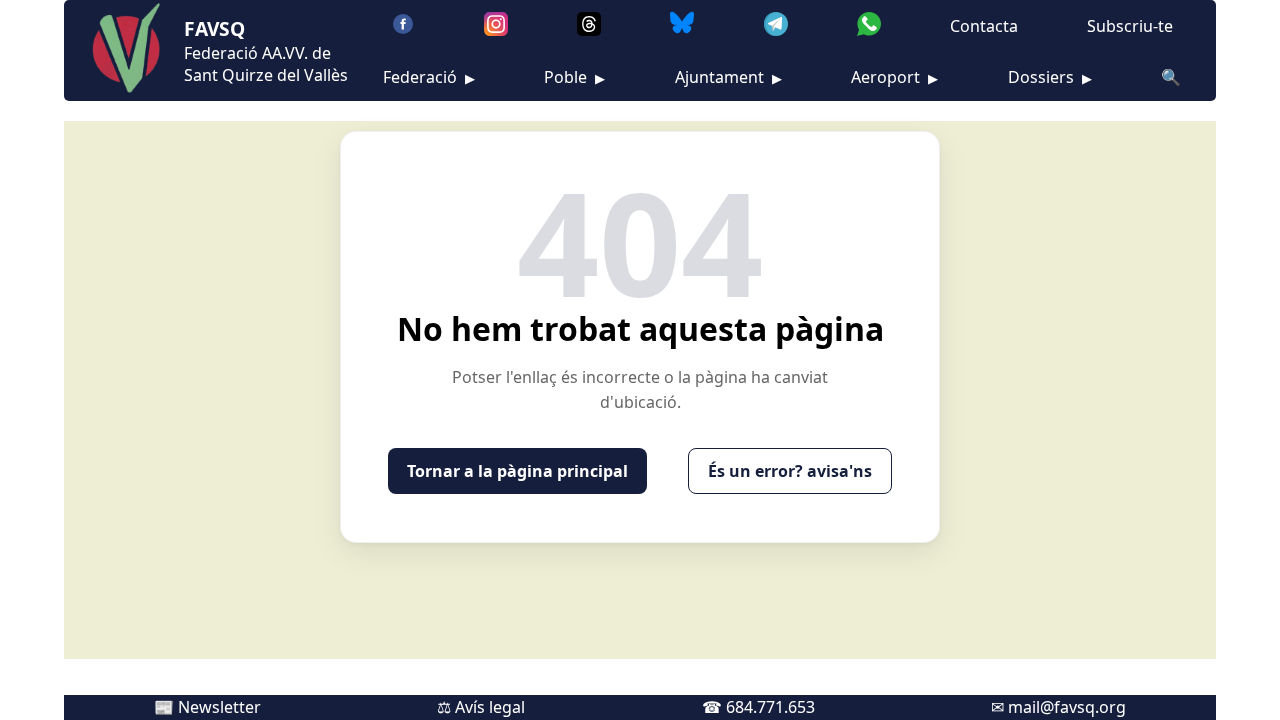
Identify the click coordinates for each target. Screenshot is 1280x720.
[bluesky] (682, 26)
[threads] (589, 26)
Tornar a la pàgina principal (517, 471)
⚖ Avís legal (481, 707)
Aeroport (894, 77)
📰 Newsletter (207, 707)
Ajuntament (728, 77)
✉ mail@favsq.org (1058, 707)
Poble (574, 77)
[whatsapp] (869, 26)
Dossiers (1050, 77)
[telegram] (776, 26)
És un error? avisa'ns (790, 471)
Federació (429, 77)
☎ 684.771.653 (758, 707)
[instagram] (496, 26)
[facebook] (403, 26)
